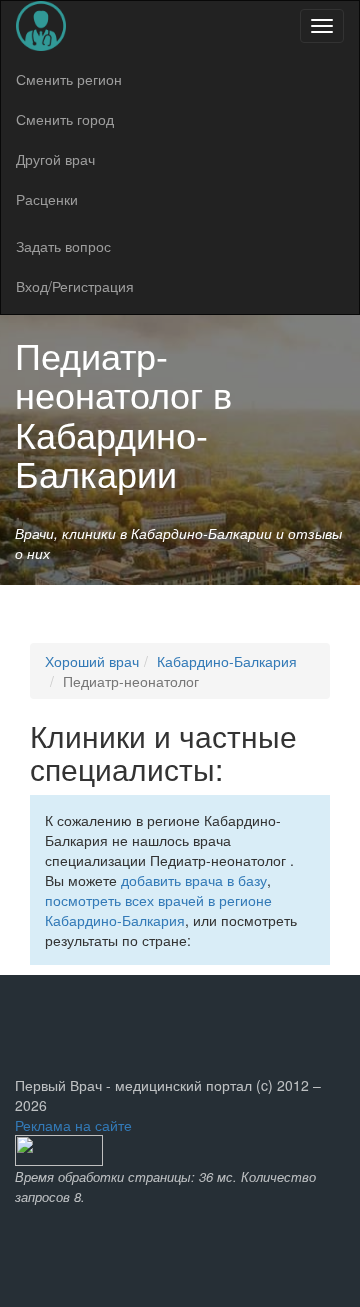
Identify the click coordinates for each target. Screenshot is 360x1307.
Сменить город (65, 119)
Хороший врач (92, 661)
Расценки (47, 199)
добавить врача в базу (194, 880)
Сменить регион (69, 79)
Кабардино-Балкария (227, 661)
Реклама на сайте (73, 1125)
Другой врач (55, 159)
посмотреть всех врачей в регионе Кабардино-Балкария (158, 910)
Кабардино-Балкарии (111, 453)
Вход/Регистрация (75, 286)
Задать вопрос (63, 246)
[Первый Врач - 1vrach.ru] (41, 26)
